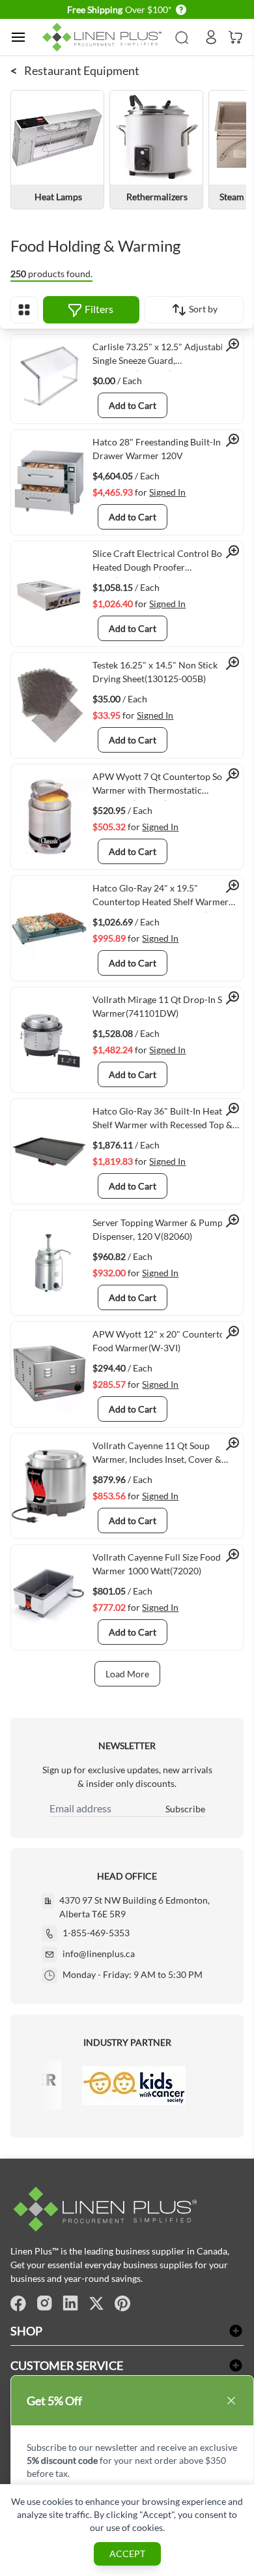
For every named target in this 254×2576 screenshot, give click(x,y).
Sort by (202, 309)
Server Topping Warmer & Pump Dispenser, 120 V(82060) (158, 1229)
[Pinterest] (122, 2303)
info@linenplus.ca (99, 1954)
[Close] (231, 2401)
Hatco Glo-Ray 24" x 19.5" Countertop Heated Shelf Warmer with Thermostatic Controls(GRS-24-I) (167, 897)
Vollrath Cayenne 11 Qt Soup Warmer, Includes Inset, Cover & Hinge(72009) (157, 1455)
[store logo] (104, 37)
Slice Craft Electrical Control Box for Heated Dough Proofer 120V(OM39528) (167, 563)
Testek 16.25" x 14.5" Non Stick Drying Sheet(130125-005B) (155, 672)
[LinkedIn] (70, 2303)
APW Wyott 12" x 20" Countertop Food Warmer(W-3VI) (161, 1341)
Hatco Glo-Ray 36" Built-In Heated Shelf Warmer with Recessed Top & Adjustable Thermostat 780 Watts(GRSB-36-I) (162, 1120)
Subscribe (185, 1809)
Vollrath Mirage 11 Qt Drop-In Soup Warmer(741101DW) (165, 1006)
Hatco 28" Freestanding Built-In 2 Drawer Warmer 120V (160, 449)
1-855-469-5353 (96, 1933)
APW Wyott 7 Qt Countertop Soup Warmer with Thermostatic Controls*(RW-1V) (162, 786)
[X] (96, 2303)
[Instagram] (44, 2303)
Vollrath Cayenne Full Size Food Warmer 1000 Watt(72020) (157, 1564)
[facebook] (18, 2303)
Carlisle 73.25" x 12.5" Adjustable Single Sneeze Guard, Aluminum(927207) (160, 356)
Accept (127, 2554)
